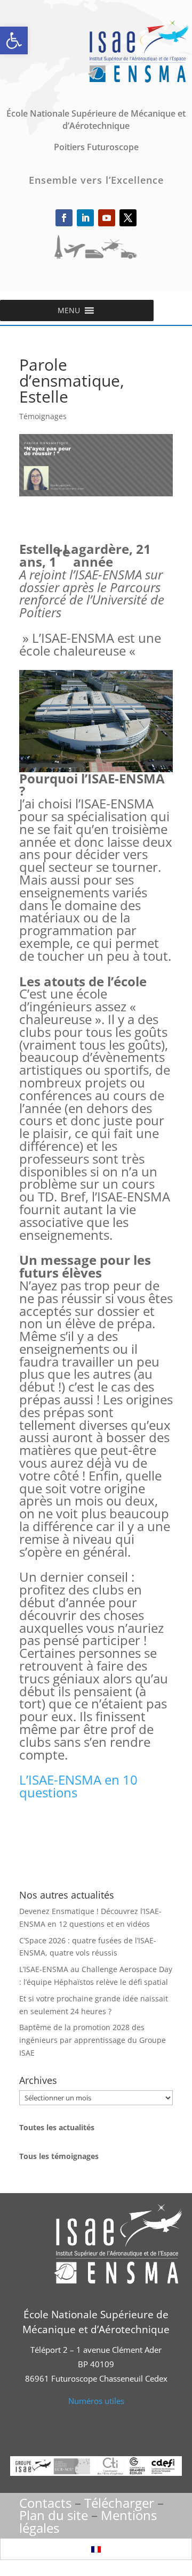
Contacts (45, 2503)
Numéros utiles (96, 2401)
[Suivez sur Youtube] (107, 218)
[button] (14, 40)
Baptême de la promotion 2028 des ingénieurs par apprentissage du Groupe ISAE (93, 2040)
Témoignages (43, 416)
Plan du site (54, 2515)
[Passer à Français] (96, 2549)
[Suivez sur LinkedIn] (85, 218)
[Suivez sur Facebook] (64, 218)
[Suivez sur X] (128, 218)
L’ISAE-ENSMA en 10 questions (78, 1786)
